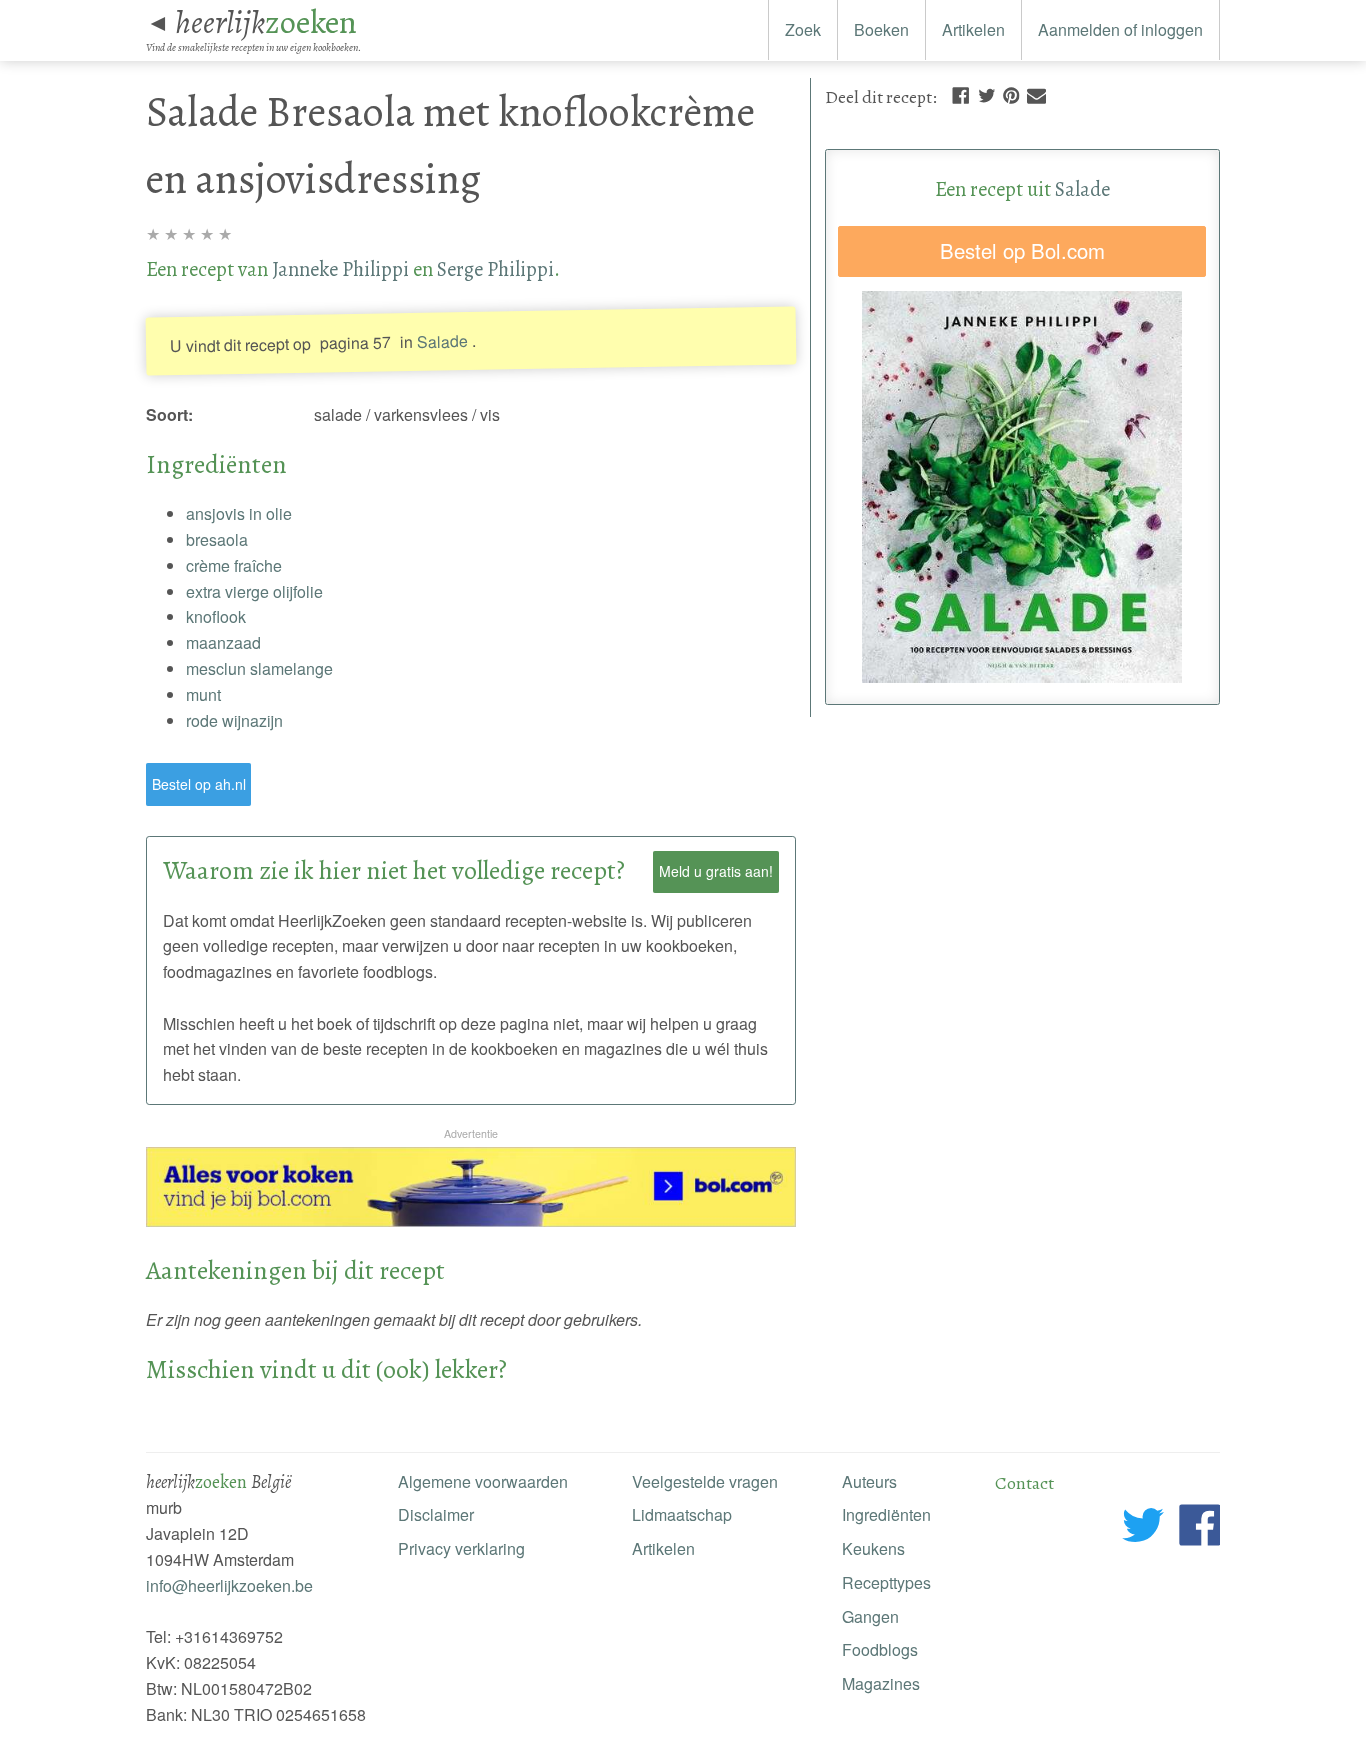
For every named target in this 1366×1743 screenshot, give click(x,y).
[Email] (1036, 93)
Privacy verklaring (461, 1548)
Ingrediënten (886, 1514)
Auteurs (869, 1481)
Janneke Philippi (340, 269)
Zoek (803, 29)
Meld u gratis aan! (716, 871)
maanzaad (223, 642)
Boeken (881, 29)
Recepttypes (886, 1582)
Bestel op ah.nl (199, 784)
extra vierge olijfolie (254, 591)
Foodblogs (880, 1649)
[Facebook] (960, 93)
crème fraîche (234, 565)
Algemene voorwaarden (483, 1481)
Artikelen (973, 29)
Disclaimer (436, 1514)
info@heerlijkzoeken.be (229, 1585)
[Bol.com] (471, 1220)
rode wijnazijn (234, 720)
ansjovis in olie (239, 513)
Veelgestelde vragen (705, 1481)
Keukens (873, 1548)
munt (203, 694)
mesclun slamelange (259, 668)
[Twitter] (987, 93)
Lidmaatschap (682, 1514)
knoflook (216, 616)
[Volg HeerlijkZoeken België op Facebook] (1199, 1528)
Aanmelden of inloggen (1120, 29)
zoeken (266, 22)
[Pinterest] (1011, 93)
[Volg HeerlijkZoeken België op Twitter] (1143, 1528)
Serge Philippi (495, 269)
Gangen (870, 1616)
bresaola (217, 539)
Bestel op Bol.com (1022, 250)
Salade (441, 341)
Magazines (881, 1683)
